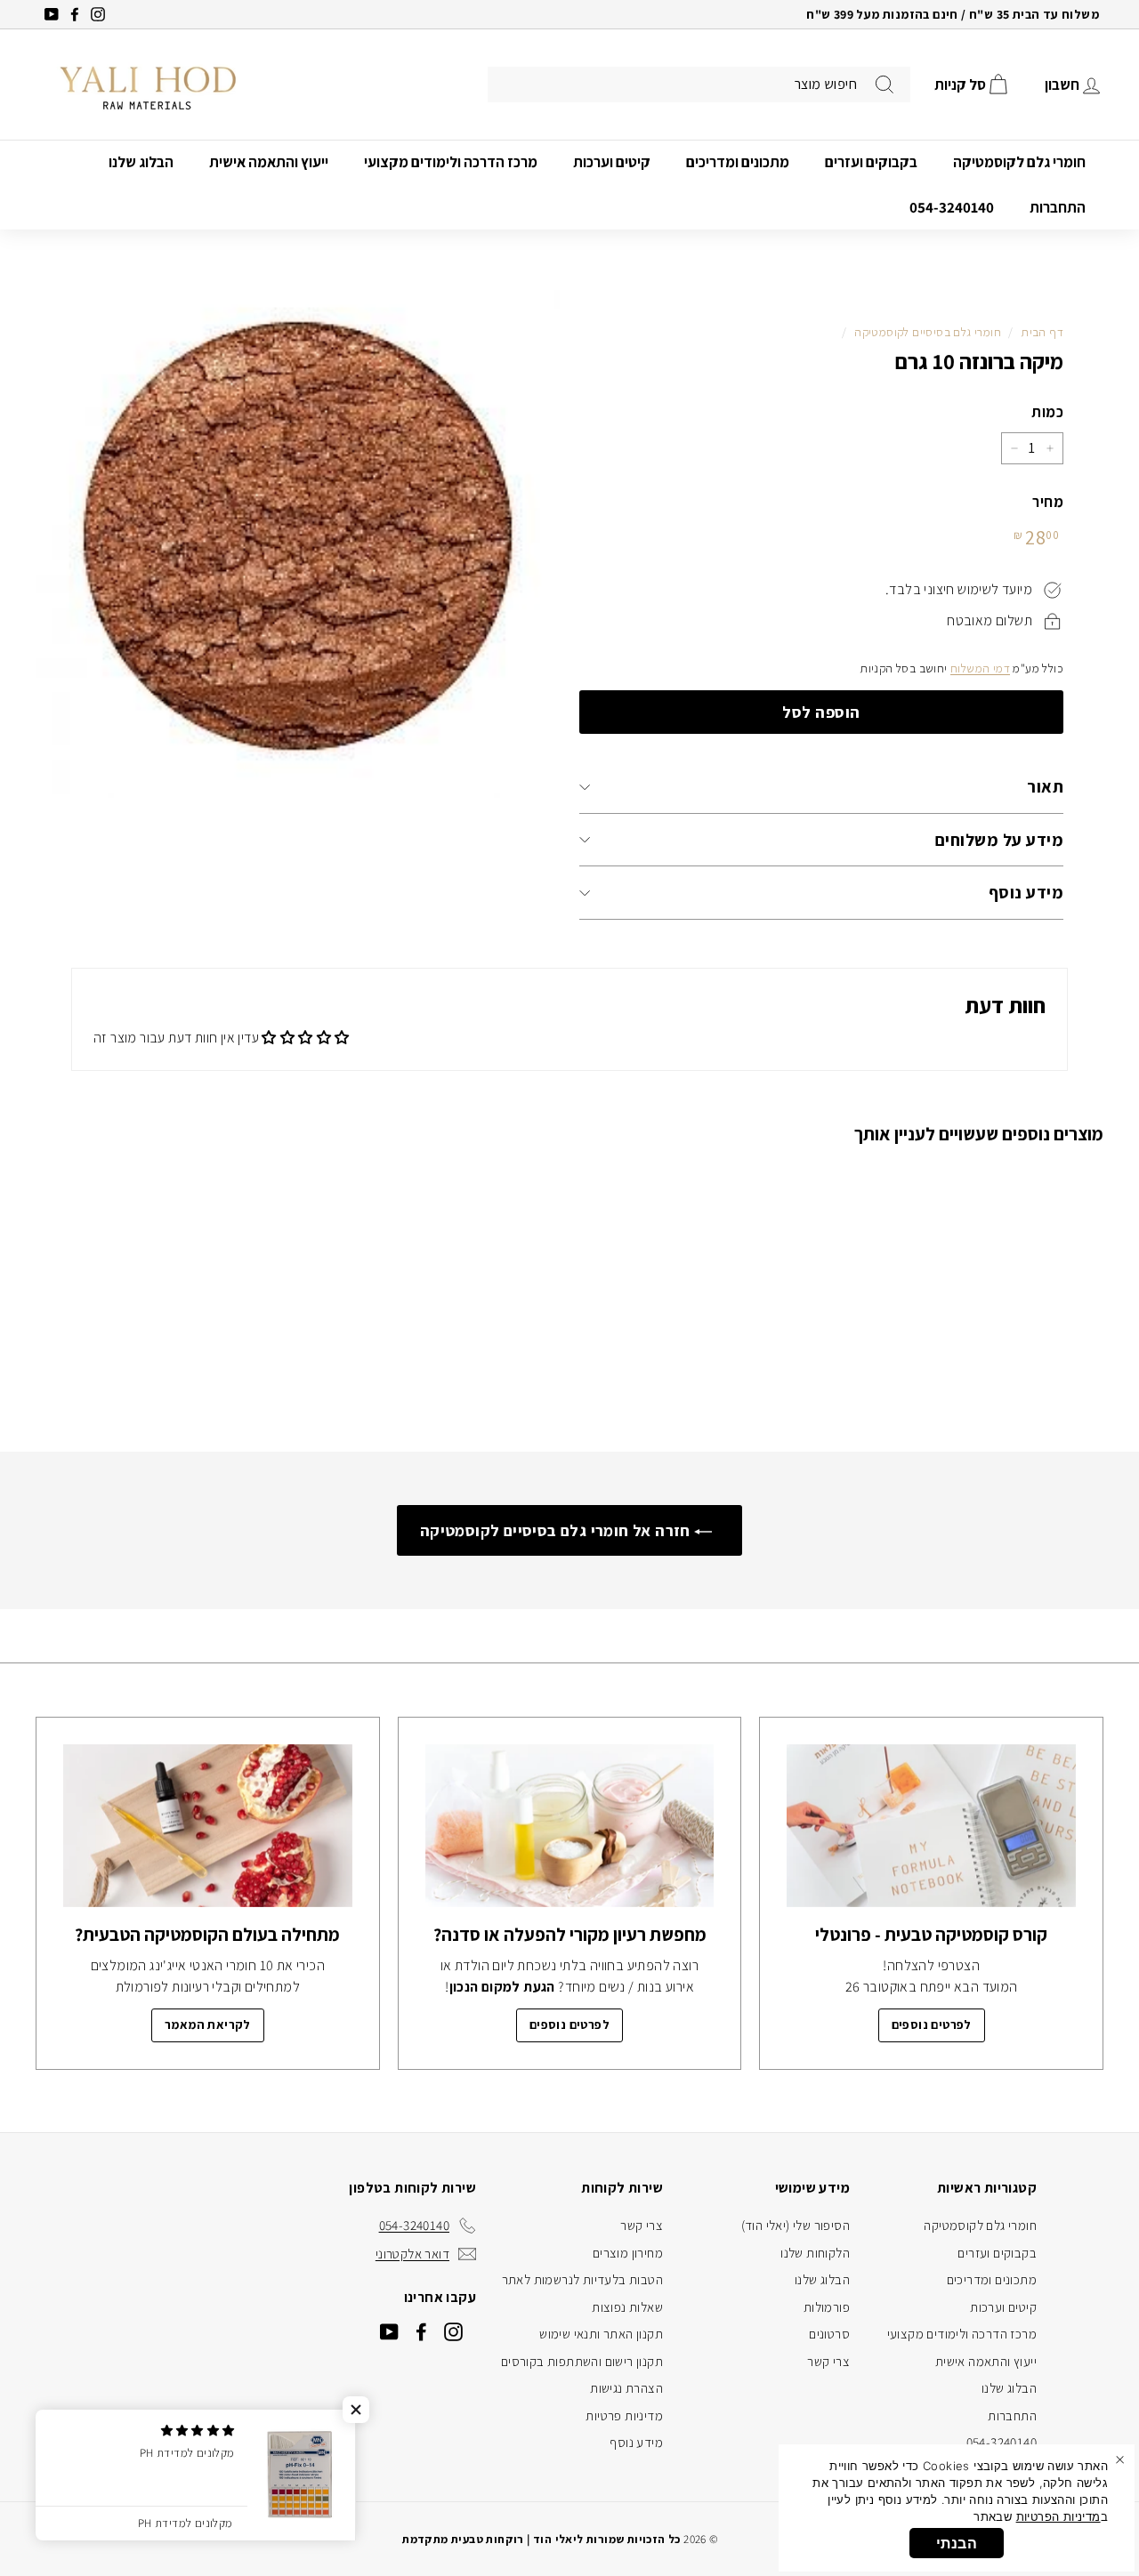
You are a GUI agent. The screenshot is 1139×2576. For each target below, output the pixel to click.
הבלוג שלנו (141, 162)
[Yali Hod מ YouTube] (389, 2332)
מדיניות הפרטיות (1058, 2516)
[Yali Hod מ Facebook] (421, 2332)
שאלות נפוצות (627, 2307)
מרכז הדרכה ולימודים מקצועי (451, 162)
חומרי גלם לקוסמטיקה (1019, 162)
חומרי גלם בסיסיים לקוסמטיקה (928, 332)
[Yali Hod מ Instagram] (453, 2332)
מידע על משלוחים (999, 840)
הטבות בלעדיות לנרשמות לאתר (582, 2279)
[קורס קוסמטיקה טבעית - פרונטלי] (931, 1826)
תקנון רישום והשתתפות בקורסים (582, 2361)
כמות (1047, 412)
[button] (356, 2410)
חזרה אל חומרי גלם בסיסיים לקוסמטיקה (557, 1530)
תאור (1045, 786)
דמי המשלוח (980, 668)
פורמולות (827, 2307)
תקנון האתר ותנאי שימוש (601, 2334)
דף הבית (1042, 332)
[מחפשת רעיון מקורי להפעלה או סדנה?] (570, 1826)
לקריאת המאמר (208, 2025)
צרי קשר (828, 2361)
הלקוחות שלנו (815, 2253)
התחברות (1058, 207)
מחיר (1048, 502)
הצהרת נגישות (626, 2388)
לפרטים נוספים (932, 2025)
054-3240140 (952, 207)
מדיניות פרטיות (624, 2415)
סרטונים (829, 2334)
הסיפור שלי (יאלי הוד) (796, 2225)
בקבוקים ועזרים (871, 162)
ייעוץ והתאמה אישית (269, 162)
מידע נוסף (1026, 892)
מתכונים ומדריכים (738, 162)
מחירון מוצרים (628, 2253)
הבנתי (957, 2543)
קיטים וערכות (612, 162)
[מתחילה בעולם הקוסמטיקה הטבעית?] (208, 1826)
